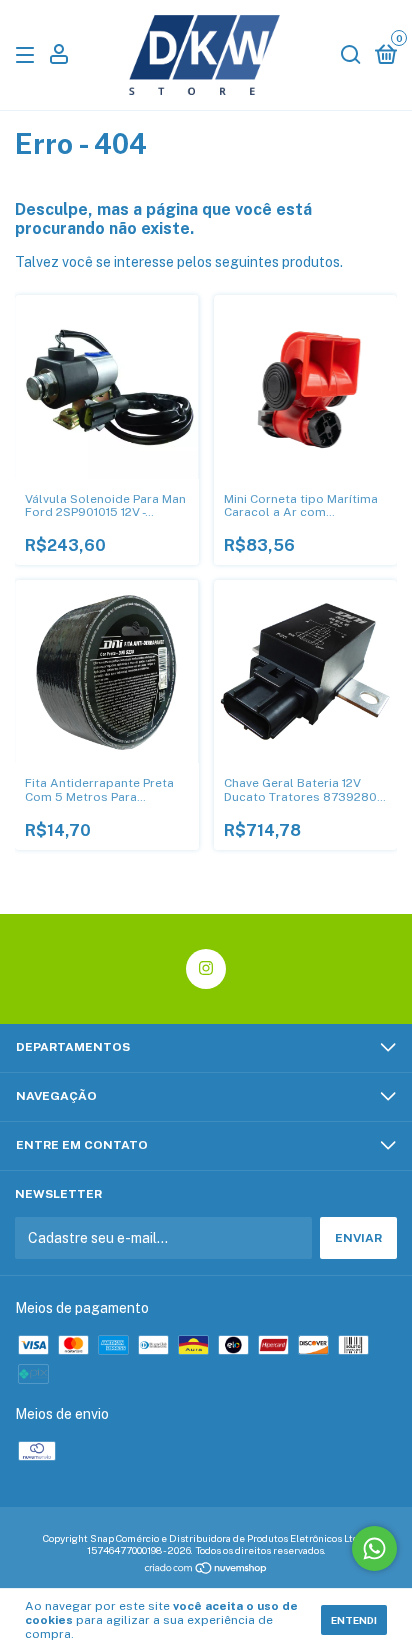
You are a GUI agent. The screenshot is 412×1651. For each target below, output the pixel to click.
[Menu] (28, 56)
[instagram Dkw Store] (206, 969)
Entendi (354, 1620)
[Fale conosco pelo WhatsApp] (374, 1548)
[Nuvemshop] (206, 1570)
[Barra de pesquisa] (351, 56)
